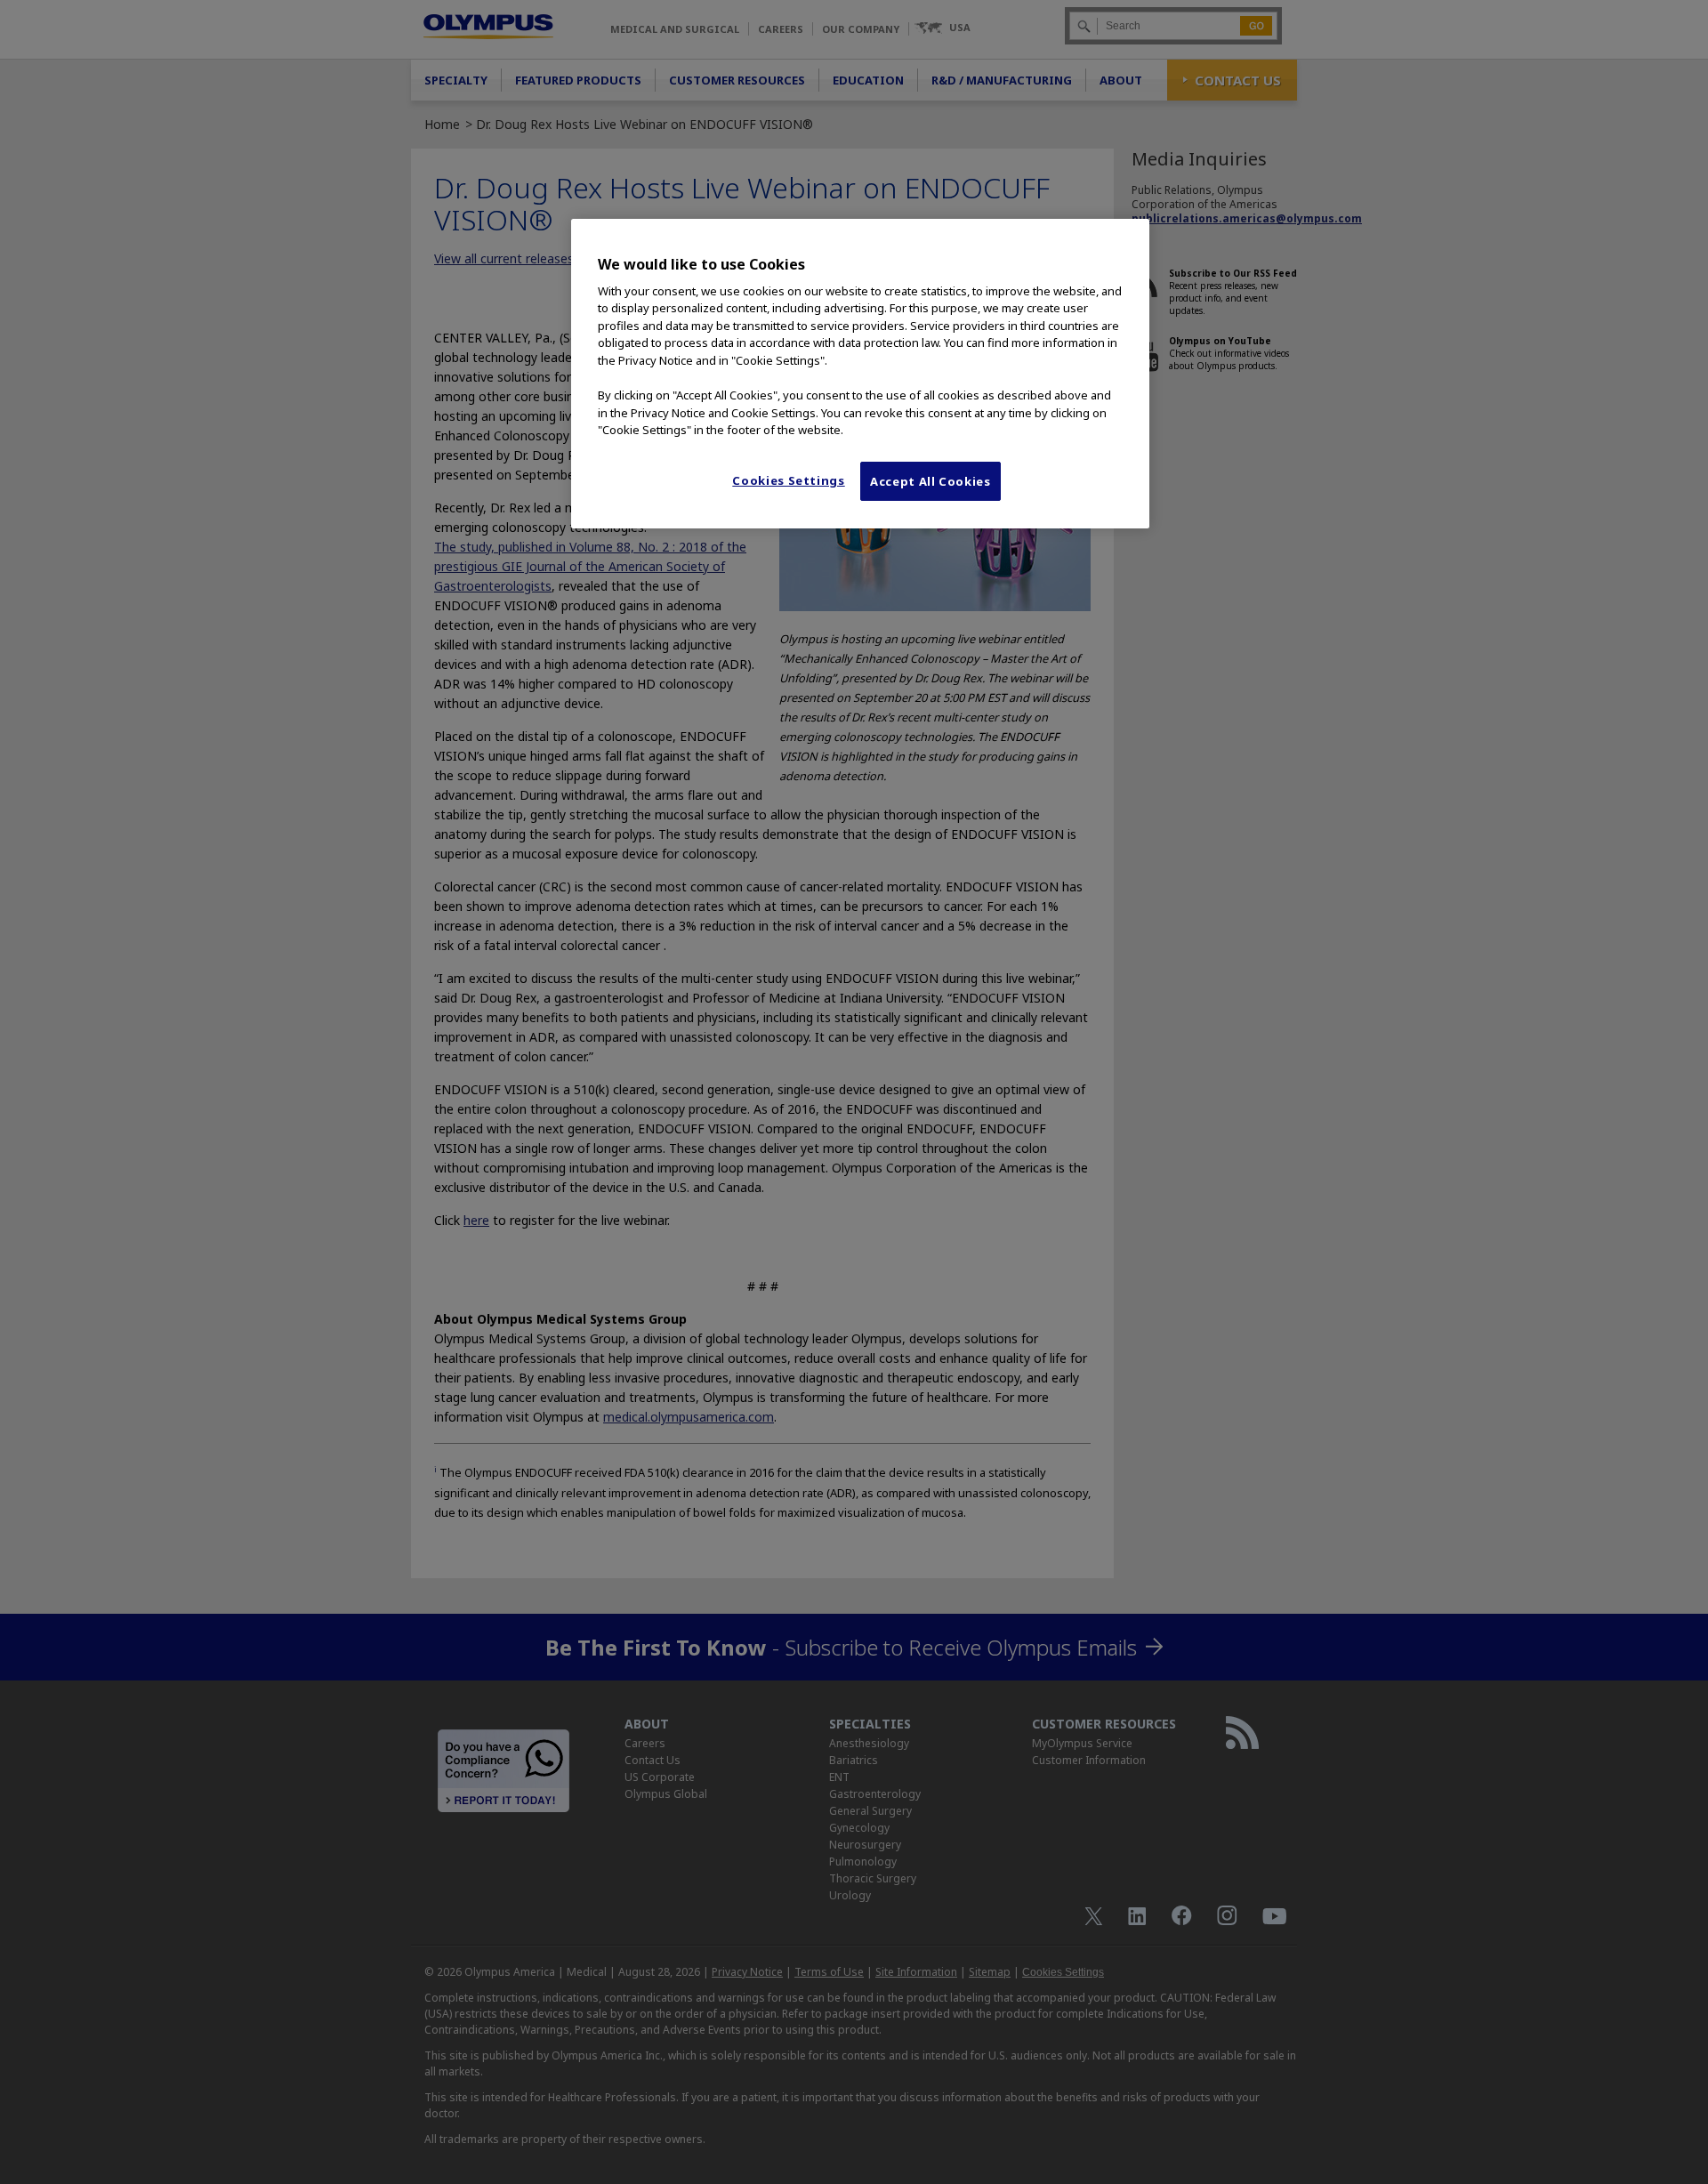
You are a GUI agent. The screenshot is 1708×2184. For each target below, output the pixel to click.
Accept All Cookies (931, 481)
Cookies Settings (788, 480)
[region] (860, 374)
